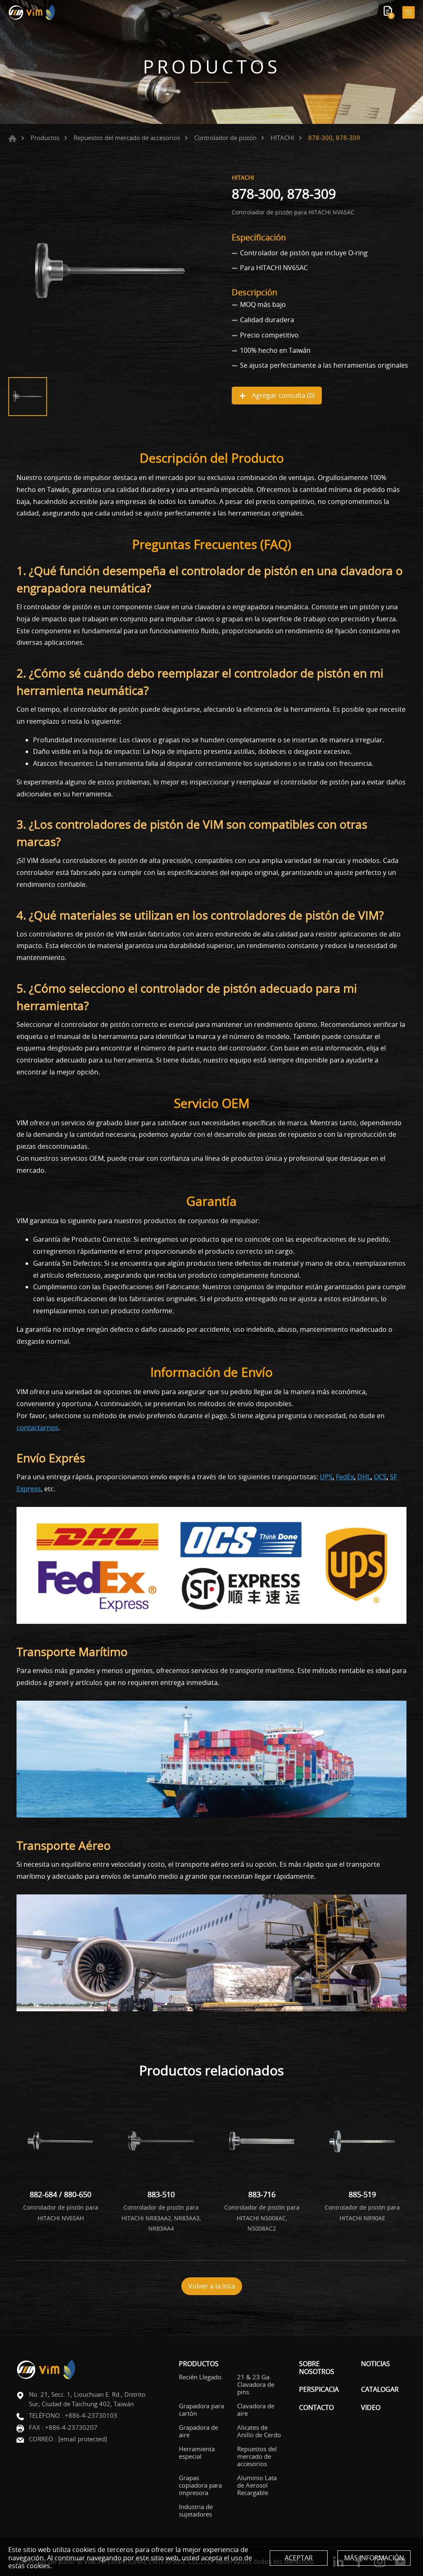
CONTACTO (316, 2408)
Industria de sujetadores (196, 2510)
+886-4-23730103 (91, 2415)
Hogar (12, 138)
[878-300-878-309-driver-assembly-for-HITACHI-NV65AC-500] (110, 271)
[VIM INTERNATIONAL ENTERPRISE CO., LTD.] (32, 12)
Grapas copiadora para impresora (200, 2485)
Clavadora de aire (256, 2410)
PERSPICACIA (319, 2389)
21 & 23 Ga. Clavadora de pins (256, 2384)
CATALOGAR (380, 2389)
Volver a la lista (212, 2286)
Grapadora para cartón (201, 2410)
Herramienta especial (197, 2452)
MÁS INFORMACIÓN (374, 2558)
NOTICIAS (375, 2364)
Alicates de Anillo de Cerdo (259, 2431)
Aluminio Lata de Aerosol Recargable (257, 2485)
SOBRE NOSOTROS (317, 2368)
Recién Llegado (200, 2377)
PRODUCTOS (199, 2364)
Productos (45, 138)
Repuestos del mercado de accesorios (127, 138)
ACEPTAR (299, 2558)
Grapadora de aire (198, 2431)
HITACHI (282, 138)
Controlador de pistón (225, 138)
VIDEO (371, 2408)
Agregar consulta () (283, 395)
